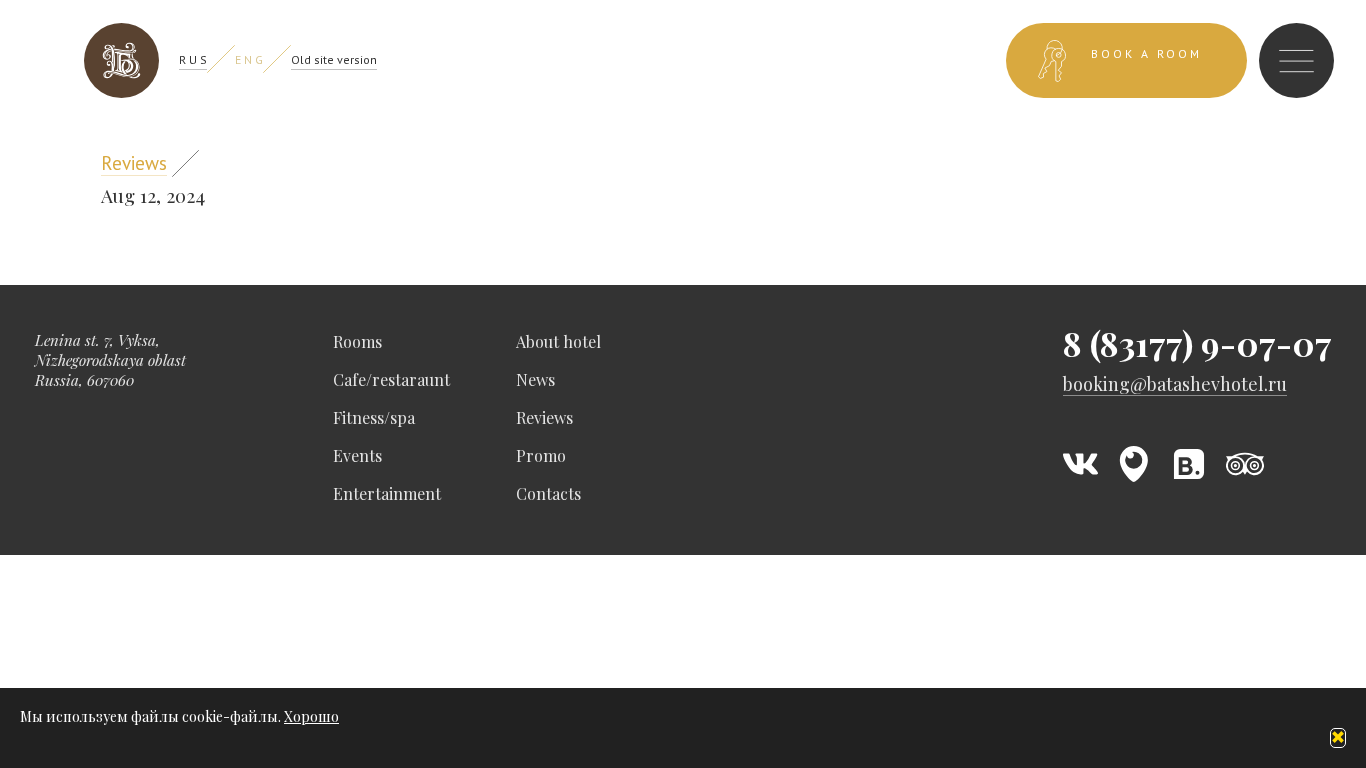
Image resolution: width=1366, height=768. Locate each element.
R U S (193, 59)
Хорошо (311, 716)
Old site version (334, 59)
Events (357, 455)
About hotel (558, 341)
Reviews (134, 163)
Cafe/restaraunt (391, 379)
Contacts (548, 493)
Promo (541, 455)
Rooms (357, 341)
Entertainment (387, 493)
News (535, 379)
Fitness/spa (374, 417)
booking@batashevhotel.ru (1175, 384)
